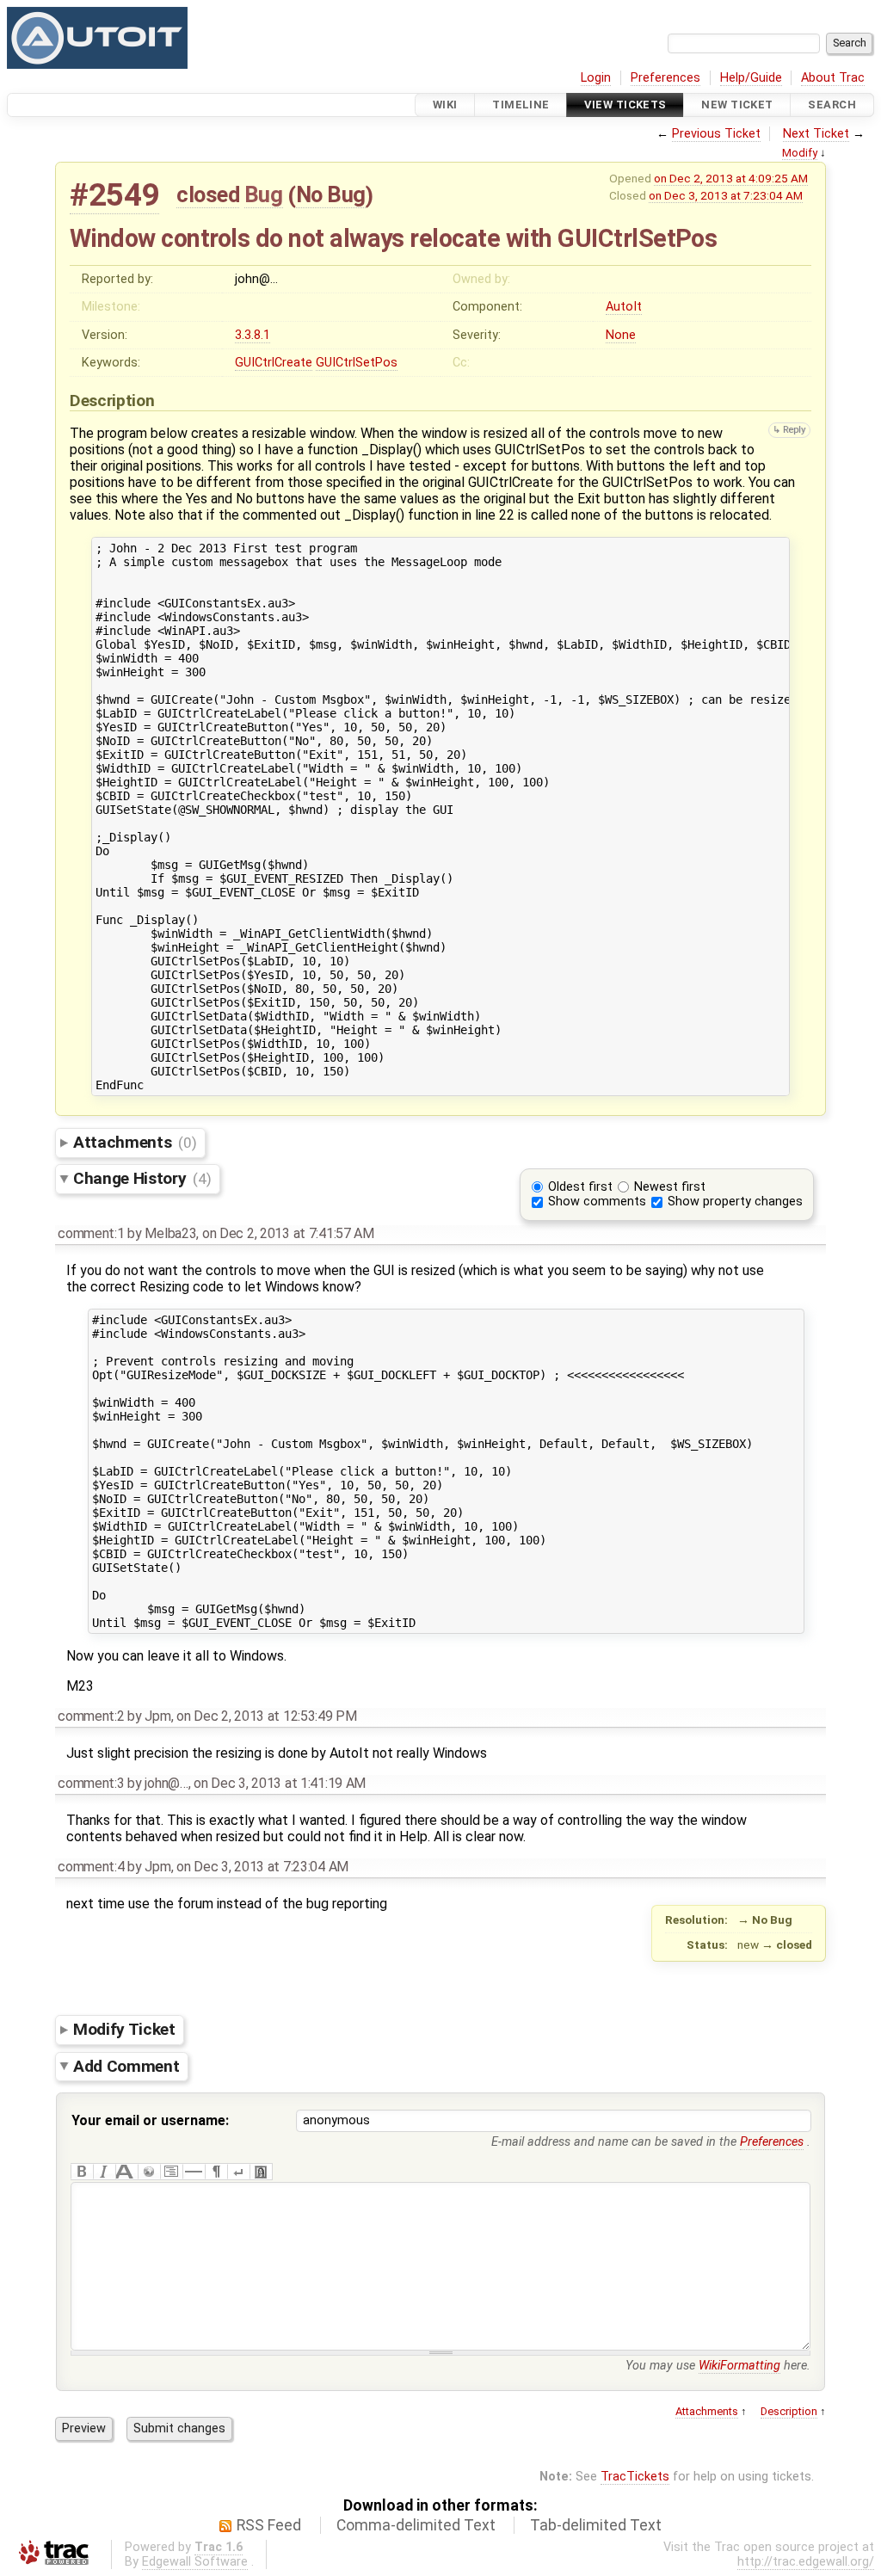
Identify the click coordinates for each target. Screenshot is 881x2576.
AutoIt (624, 307)
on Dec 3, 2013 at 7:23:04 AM (726, 195)
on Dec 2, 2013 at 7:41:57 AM (288, 1233)
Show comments (597, 1202)
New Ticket (737, 105)
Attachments (135, 1142)
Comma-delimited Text (416, 2525)
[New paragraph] (216, 2172)
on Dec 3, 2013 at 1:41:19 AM (280, 1783)
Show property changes (735, 1202)
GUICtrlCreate (274, 363)
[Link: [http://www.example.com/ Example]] (149, 2172)
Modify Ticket (124, 2029)
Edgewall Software (195, 2562)
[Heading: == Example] (126, 2172)
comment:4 (91, 1867)
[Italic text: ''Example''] (104, 2172)
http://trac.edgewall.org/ (806, 2562)
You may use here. (718, 2366)
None (621, 335)
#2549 (114, 195)
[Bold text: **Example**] (82, 2172)
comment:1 (91, 1233)
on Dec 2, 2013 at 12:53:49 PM (267, 1716)
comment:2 (91, 1716)
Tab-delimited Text (596, 2525)
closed (208, 194)
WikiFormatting (739, 2366)
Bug (264, 194)
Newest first (670, 1187)
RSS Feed (269, 2525)
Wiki (445, 105)
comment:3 (91, 1783)
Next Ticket (816, 134)
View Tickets (625, 105)
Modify (800, 153)
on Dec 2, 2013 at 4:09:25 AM (731, 178)
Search (832, 105)
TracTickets (635, 2477)
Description (789, 2411)
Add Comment (126, 2065)
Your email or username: (150, 2120)
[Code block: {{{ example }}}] (171, 2172)
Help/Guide (751, 78)
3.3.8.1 (253, 335)
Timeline (521, 105)
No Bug (331, 194)
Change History (142, 1178)
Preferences (665, 78)
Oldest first (580, 1187)
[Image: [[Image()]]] (261, 2172)
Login (596, 78)
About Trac (833, 78)
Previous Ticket (716, 134)
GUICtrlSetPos (357, 363)
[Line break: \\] (238, 2172)
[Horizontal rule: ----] (194, 2172)
